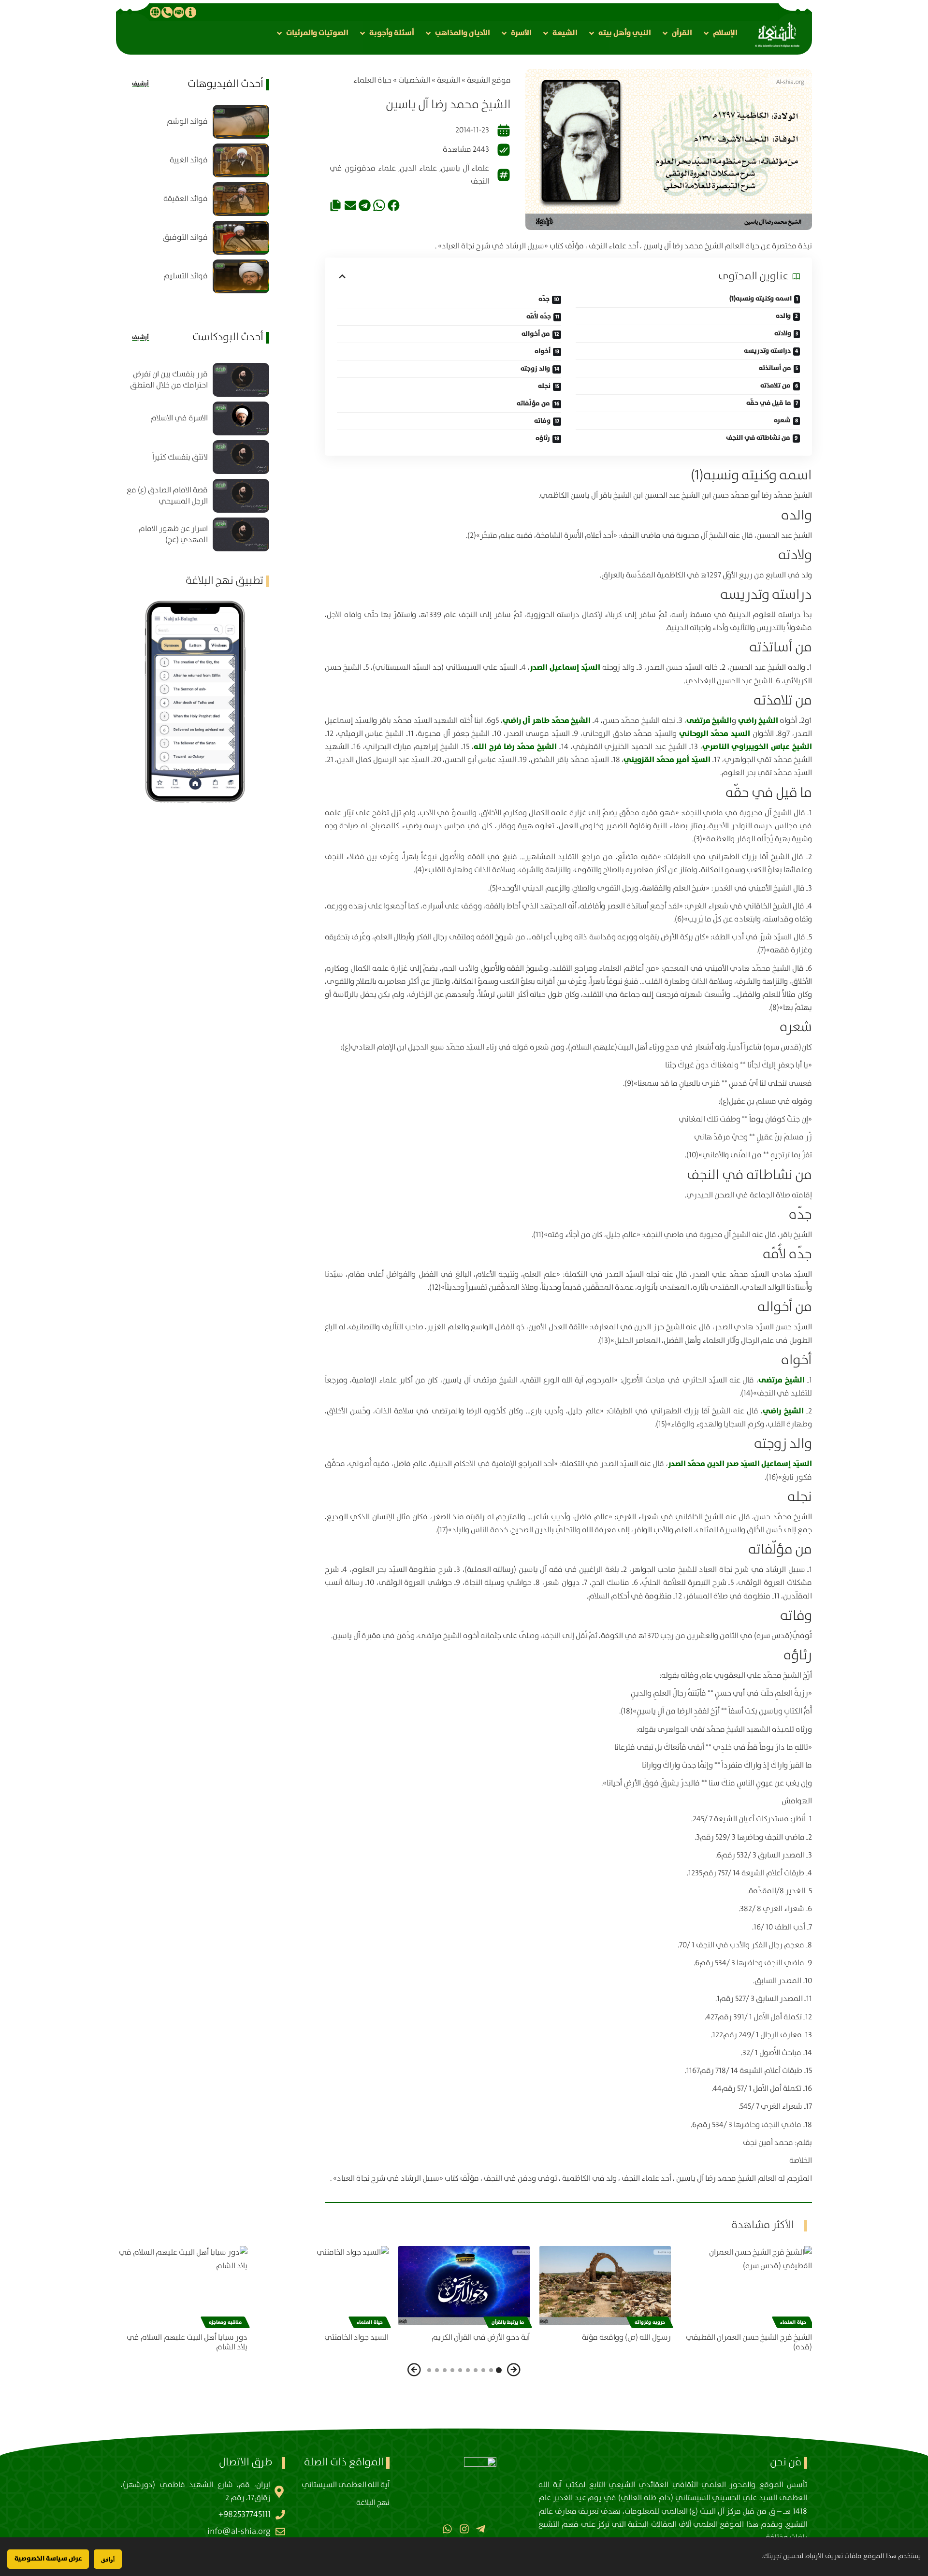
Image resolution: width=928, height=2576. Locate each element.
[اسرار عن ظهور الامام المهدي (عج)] (241, 534)
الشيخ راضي (758, 720)
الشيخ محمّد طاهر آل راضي (547, 720)
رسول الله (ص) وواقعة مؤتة (626, 2338)
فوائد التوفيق (185, 237)
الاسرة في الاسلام (179, 418)
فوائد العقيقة (186, 199)
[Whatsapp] (447, 2529)
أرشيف (140, 84)
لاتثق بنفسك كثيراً (180, 457)
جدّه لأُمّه (539, 317)
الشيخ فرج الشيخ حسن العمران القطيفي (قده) (749, 2343)
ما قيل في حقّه (769, 403)
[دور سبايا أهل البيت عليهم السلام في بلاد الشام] (182, 2285)
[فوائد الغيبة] (241, 160)
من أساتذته (775, 368)
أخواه (543, 351)
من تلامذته (776, 386)
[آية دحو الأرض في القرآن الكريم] (464, 2285)
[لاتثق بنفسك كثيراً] (241, 457)
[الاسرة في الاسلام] (241, 418)
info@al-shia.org (239, 2532)
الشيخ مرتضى (709, 720)
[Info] (190, 12)
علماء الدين (418, 168)
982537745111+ (245, 2515)
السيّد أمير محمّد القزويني (667, 760)
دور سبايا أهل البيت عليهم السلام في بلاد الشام (187, 2343)
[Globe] (155, 12)
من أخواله (536, 334)
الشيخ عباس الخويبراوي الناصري (757, 747)
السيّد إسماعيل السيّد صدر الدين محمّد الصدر (740, 1464)
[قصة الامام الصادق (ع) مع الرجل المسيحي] (241, 496)
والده (783, 316)
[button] (720, 33)
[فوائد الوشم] (241, 122)
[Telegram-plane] (481, 2529)
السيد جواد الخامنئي (356, 2338)
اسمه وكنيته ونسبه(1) (761, 299)
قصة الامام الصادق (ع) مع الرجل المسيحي (167, 496)
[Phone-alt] (167, 12)
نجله (544, 386)
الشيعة (449, 80)
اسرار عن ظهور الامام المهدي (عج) (173, 534)
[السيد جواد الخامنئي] (323, 2285)
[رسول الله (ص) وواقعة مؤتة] (605, 2285)
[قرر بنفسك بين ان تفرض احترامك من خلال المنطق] (241, 380)
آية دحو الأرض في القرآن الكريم (481, 2338)
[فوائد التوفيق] (241, 238)
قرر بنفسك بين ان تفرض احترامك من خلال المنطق (169, 380)
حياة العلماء (372, 80)
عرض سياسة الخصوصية (48, 2559)
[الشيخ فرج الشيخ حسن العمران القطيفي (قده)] (746, 2285)
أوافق (108, 2559)
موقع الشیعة (489, 80)
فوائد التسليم (186, 276)
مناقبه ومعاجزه (225, 2322)
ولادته (783, 333)
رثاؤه (543, 438)
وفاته (542, 421)
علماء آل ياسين (465, 168)
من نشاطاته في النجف (758, 438)
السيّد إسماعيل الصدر (566, 667)
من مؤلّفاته (533, 403)
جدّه (544, 299)
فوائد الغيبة (189, 160)
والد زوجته (535, 369)
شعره (782, 420)
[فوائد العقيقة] (241, 199)
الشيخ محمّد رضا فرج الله (515, 747)
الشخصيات (414, 80)
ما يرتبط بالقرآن (508, 2322)
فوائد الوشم (187, 122)
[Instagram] (464, 2529)
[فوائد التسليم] (241, 276)
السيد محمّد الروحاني (715, 734)
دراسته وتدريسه (767, 351)
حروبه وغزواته (650, 2322)
